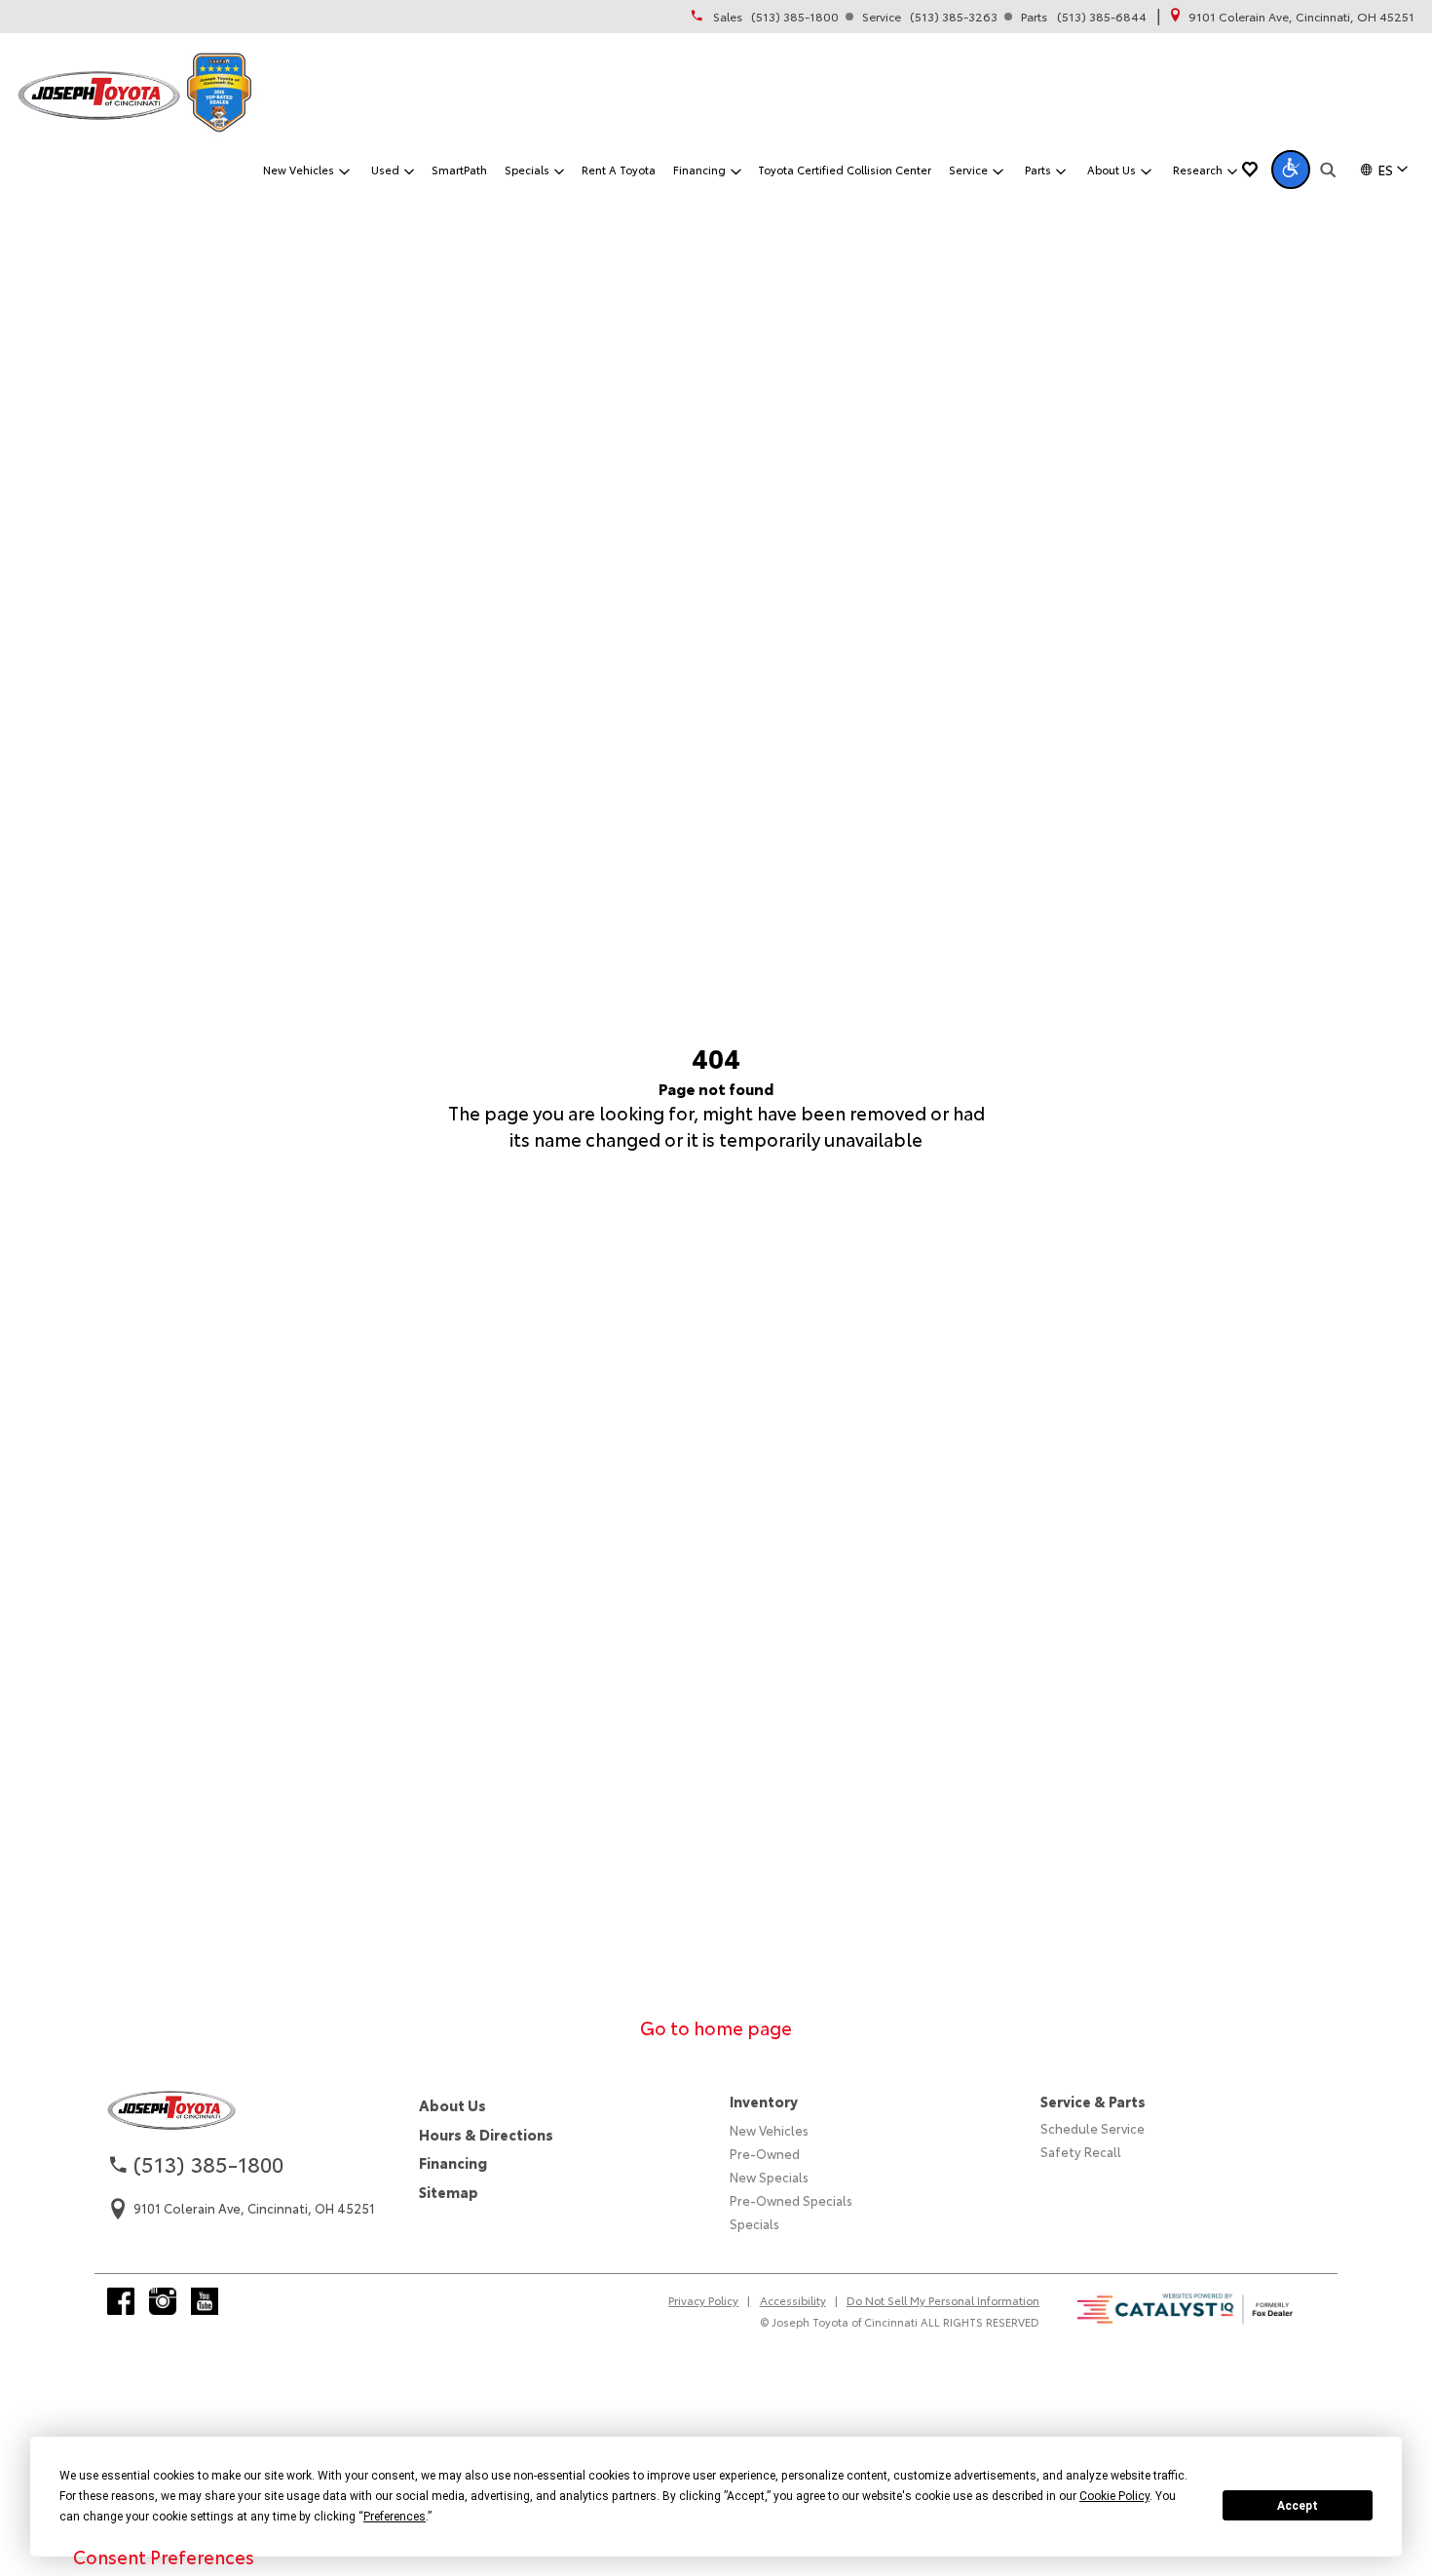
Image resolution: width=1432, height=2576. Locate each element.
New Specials (769, 2177)
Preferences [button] (395, 2517)
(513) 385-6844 (1102, 17)
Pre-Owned (765, 2153)
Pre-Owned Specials (791, 2200)
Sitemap (449, 2192)
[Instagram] (163, 2301)
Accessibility (793, 2300)
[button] (1291, 170)
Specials (754, 2223)
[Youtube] (205, 2301)
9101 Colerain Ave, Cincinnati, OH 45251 (1301, 17)
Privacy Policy (703, 2300)
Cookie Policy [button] (1114, 2496)
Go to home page (716, 2027)
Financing (453, 2162)
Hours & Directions (486, 2134)
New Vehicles (769, 2130)
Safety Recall (1081, 2151)
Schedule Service (1093, 2128)
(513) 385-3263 (954, 17)
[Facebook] (121, 2301)
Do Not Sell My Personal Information (943, 2300)
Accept (1298, 2506)
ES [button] (1385, 170)
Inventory (764, 2101)
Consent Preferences (164, 2557)
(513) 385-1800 (795, 17)
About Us (452, 2105)
